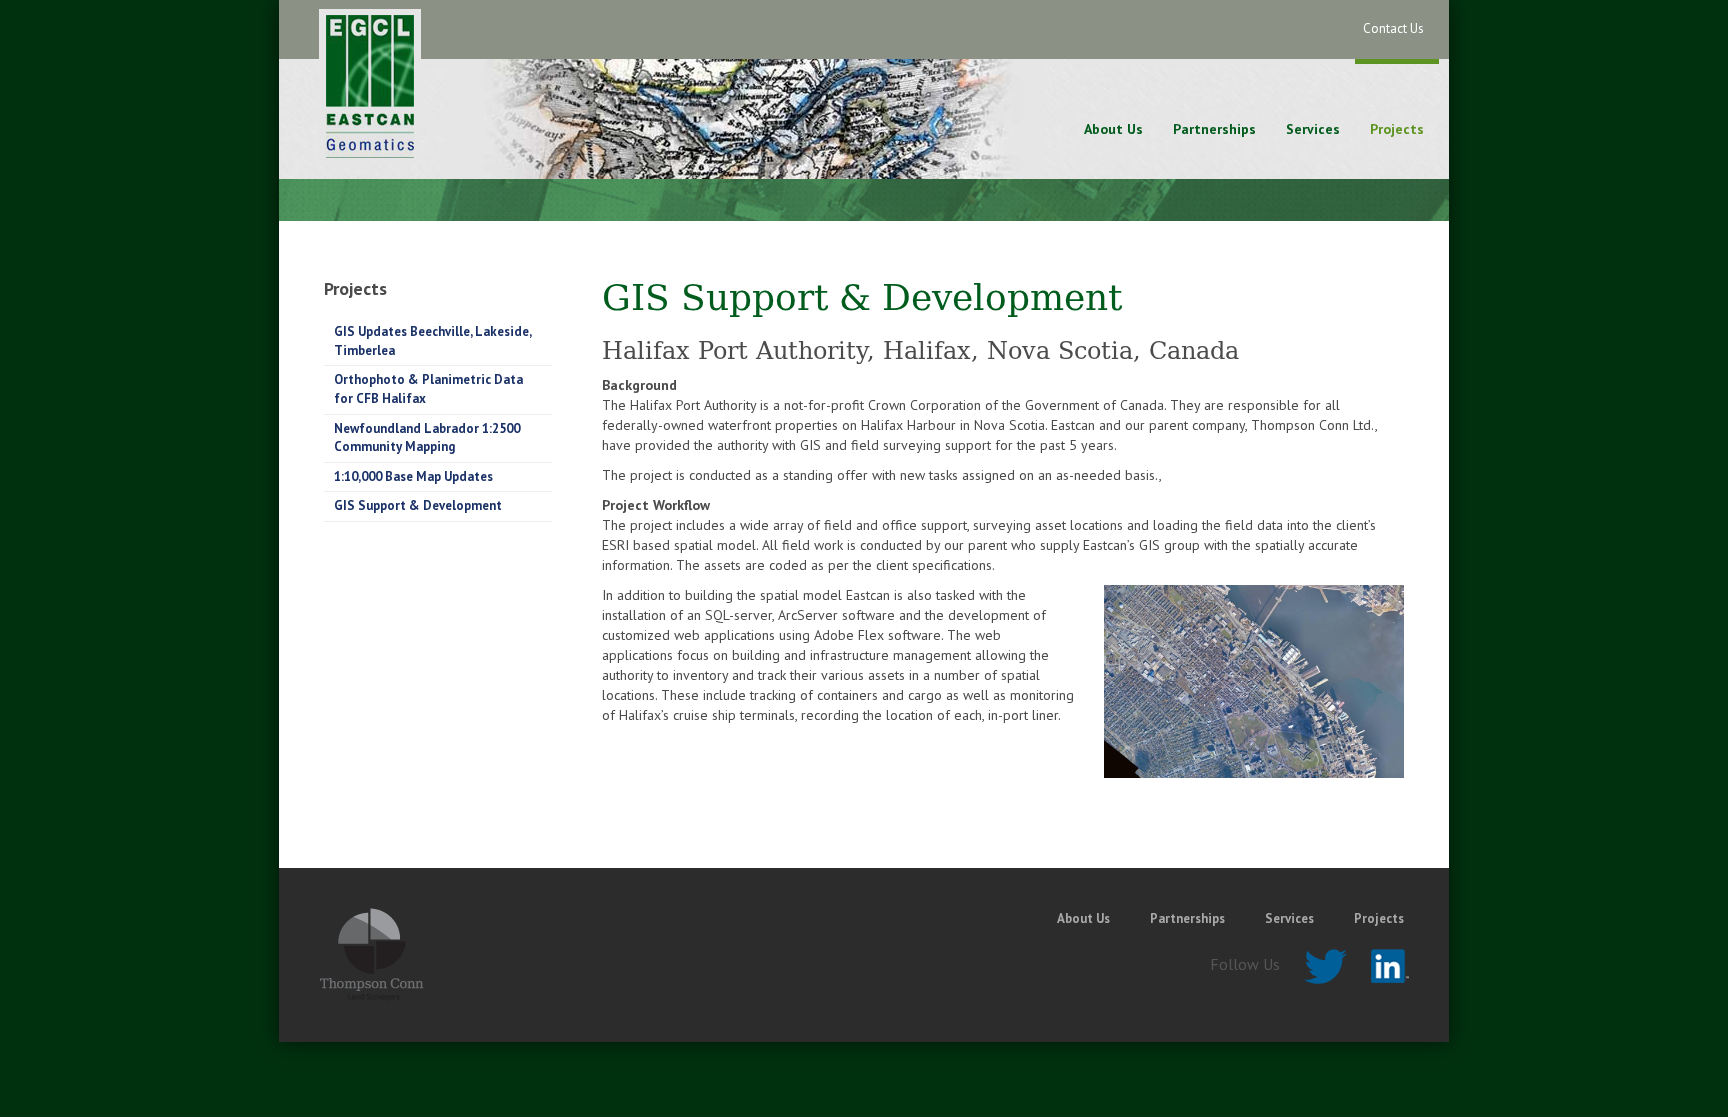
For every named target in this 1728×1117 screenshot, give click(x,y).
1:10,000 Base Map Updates (413, 476)
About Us (1113, 129)
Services (1313, 129)
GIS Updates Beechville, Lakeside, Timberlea (432, 341)
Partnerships (1214, 129)
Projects (1397, 129)
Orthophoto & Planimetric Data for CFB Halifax (428, 389)
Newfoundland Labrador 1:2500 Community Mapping (427, 438)
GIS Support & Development (418, 505)
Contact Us (1393, 28)
